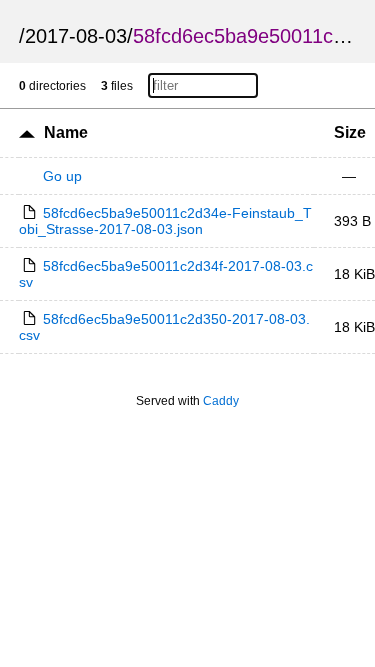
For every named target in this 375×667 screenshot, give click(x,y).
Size (350, 132)
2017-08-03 (76, 36)
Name (66, 132)
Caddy (221, 401)
